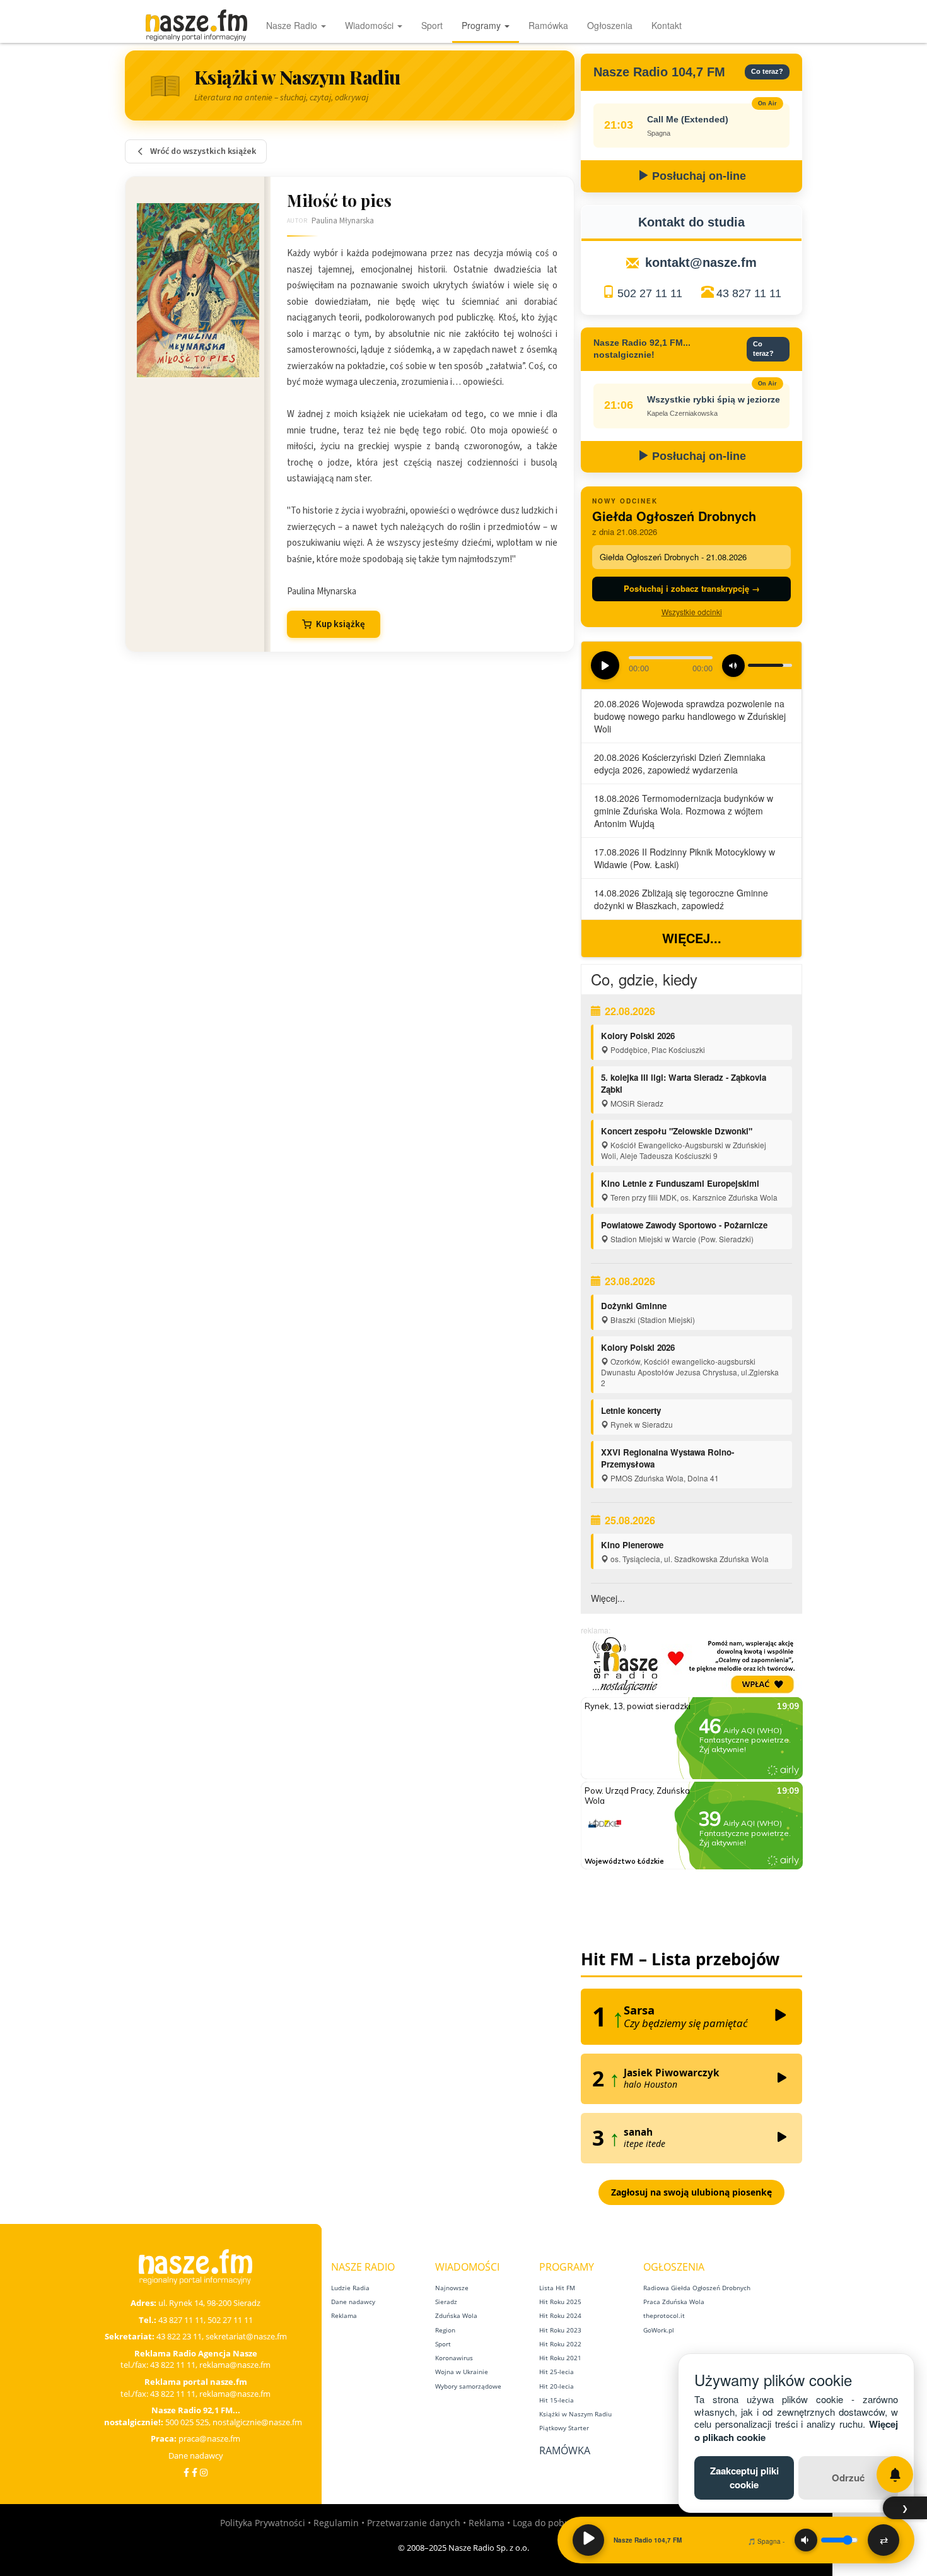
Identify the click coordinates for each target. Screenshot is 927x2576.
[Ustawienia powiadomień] (895, 2474)
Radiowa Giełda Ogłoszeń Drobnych (697, 2288)
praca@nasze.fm (209, 2438)
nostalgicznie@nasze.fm (257, 2422)
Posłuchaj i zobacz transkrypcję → (692, 588)
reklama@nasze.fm (235, 2365)
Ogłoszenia (610, 25)
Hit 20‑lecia (557, 2386)
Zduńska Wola (456, 2315)
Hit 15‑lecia (557, 2400)
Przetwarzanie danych (414, 2523)
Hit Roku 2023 (560, 2330)
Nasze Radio (293, 25)
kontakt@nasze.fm (701, 262)
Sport (432, 25)
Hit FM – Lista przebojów (680, 1959)
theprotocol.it (664, 2315)
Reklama (344, 2315)
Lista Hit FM (557, 2288)
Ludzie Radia (350, 2288)
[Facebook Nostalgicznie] (195, 2472)
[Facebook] (186, 2472)
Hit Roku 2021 (560, 2358)
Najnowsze (452, 2288)
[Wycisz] (806, 2540)
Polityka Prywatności (263, 2523)
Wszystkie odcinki (692, 612)
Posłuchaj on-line (697, 176)
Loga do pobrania (550, 2523)
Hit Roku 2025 (560, 2302)
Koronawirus (454, 2358)
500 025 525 (187, 2422)
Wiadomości (370, 25)
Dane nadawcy (196, 2455)
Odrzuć (848, 2478)
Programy (482, 25)
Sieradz (446, 2302)
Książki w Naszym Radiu (575, 2414)
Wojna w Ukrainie (462, 2372)
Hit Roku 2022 (560, 2344)
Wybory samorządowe (468, 2386)
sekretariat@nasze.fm (246, 2336)
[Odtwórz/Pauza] (588, 2540)
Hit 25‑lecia (557, 2372)
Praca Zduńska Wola (674, 2302)
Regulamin (336, 2523)
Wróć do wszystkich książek (203, 151)
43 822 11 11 (173, 2365)
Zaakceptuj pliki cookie (744, 2477)
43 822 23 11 (179, 2336)
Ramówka (548, 25)
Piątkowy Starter (564, 2428)
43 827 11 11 (749, 293)
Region (445, 2330)
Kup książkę (341, 624)
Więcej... (692, 938)
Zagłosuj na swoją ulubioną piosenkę (691, 2192)
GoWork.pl (659, 2330)
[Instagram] (204, 2472)
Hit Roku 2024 (560, 2315)
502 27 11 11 (650, 293)
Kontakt (667, 25)
